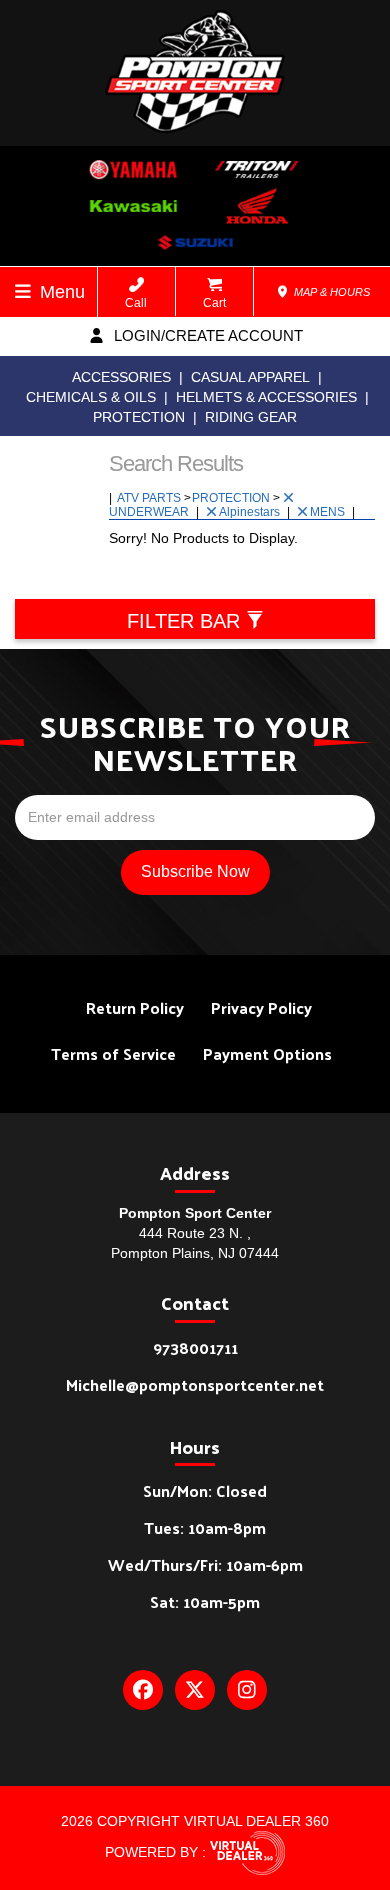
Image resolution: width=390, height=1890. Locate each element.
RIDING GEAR (251, 417)
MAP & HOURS (330, 292)
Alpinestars (251, 512)
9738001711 (195, 1347)
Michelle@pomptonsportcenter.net (195, 1384)
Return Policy (135, 1007)
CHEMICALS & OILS (91, 397)
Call (136, 303)
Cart (214, 303)
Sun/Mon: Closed (205, 1490)
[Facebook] (143, 1690)
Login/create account (206, 335)
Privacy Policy (261, 1007)
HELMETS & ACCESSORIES (266, 397)
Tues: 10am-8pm (205, 1527)
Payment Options (267, 1053)
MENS (329, 512)
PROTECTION (139, 417)
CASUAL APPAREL (250, 377)
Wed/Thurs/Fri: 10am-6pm (205, 1564)
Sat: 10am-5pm (205, 1601)
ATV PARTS (150, 498)
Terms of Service (113, 1053)
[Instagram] (247, 1690)
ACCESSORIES (121, 377)
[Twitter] (195, 1690)
